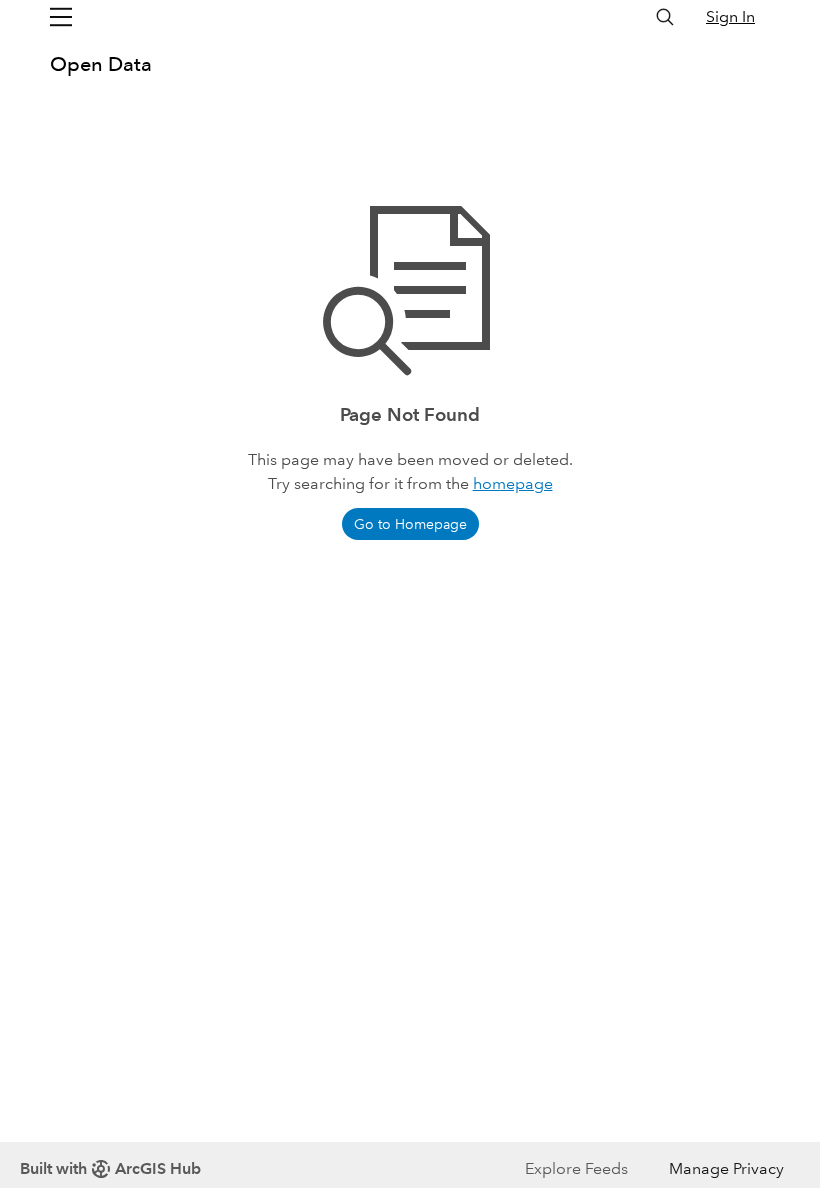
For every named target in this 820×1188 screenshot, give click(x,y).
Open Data (101, 64)
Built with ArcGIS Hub (110, 1168)
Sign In (730, 16)
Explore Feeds (576, 1168)
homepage (513, 483)
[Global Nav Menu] (61, 17)
